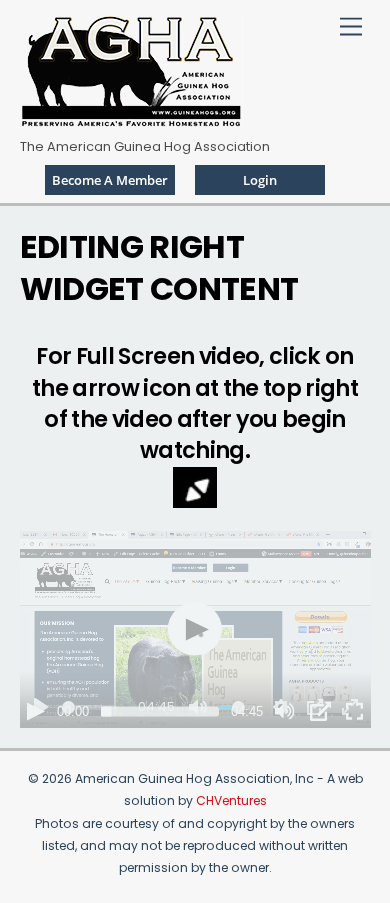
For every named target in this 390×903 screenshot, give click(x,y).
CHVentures (231, 800)
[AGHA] (131, 119)
